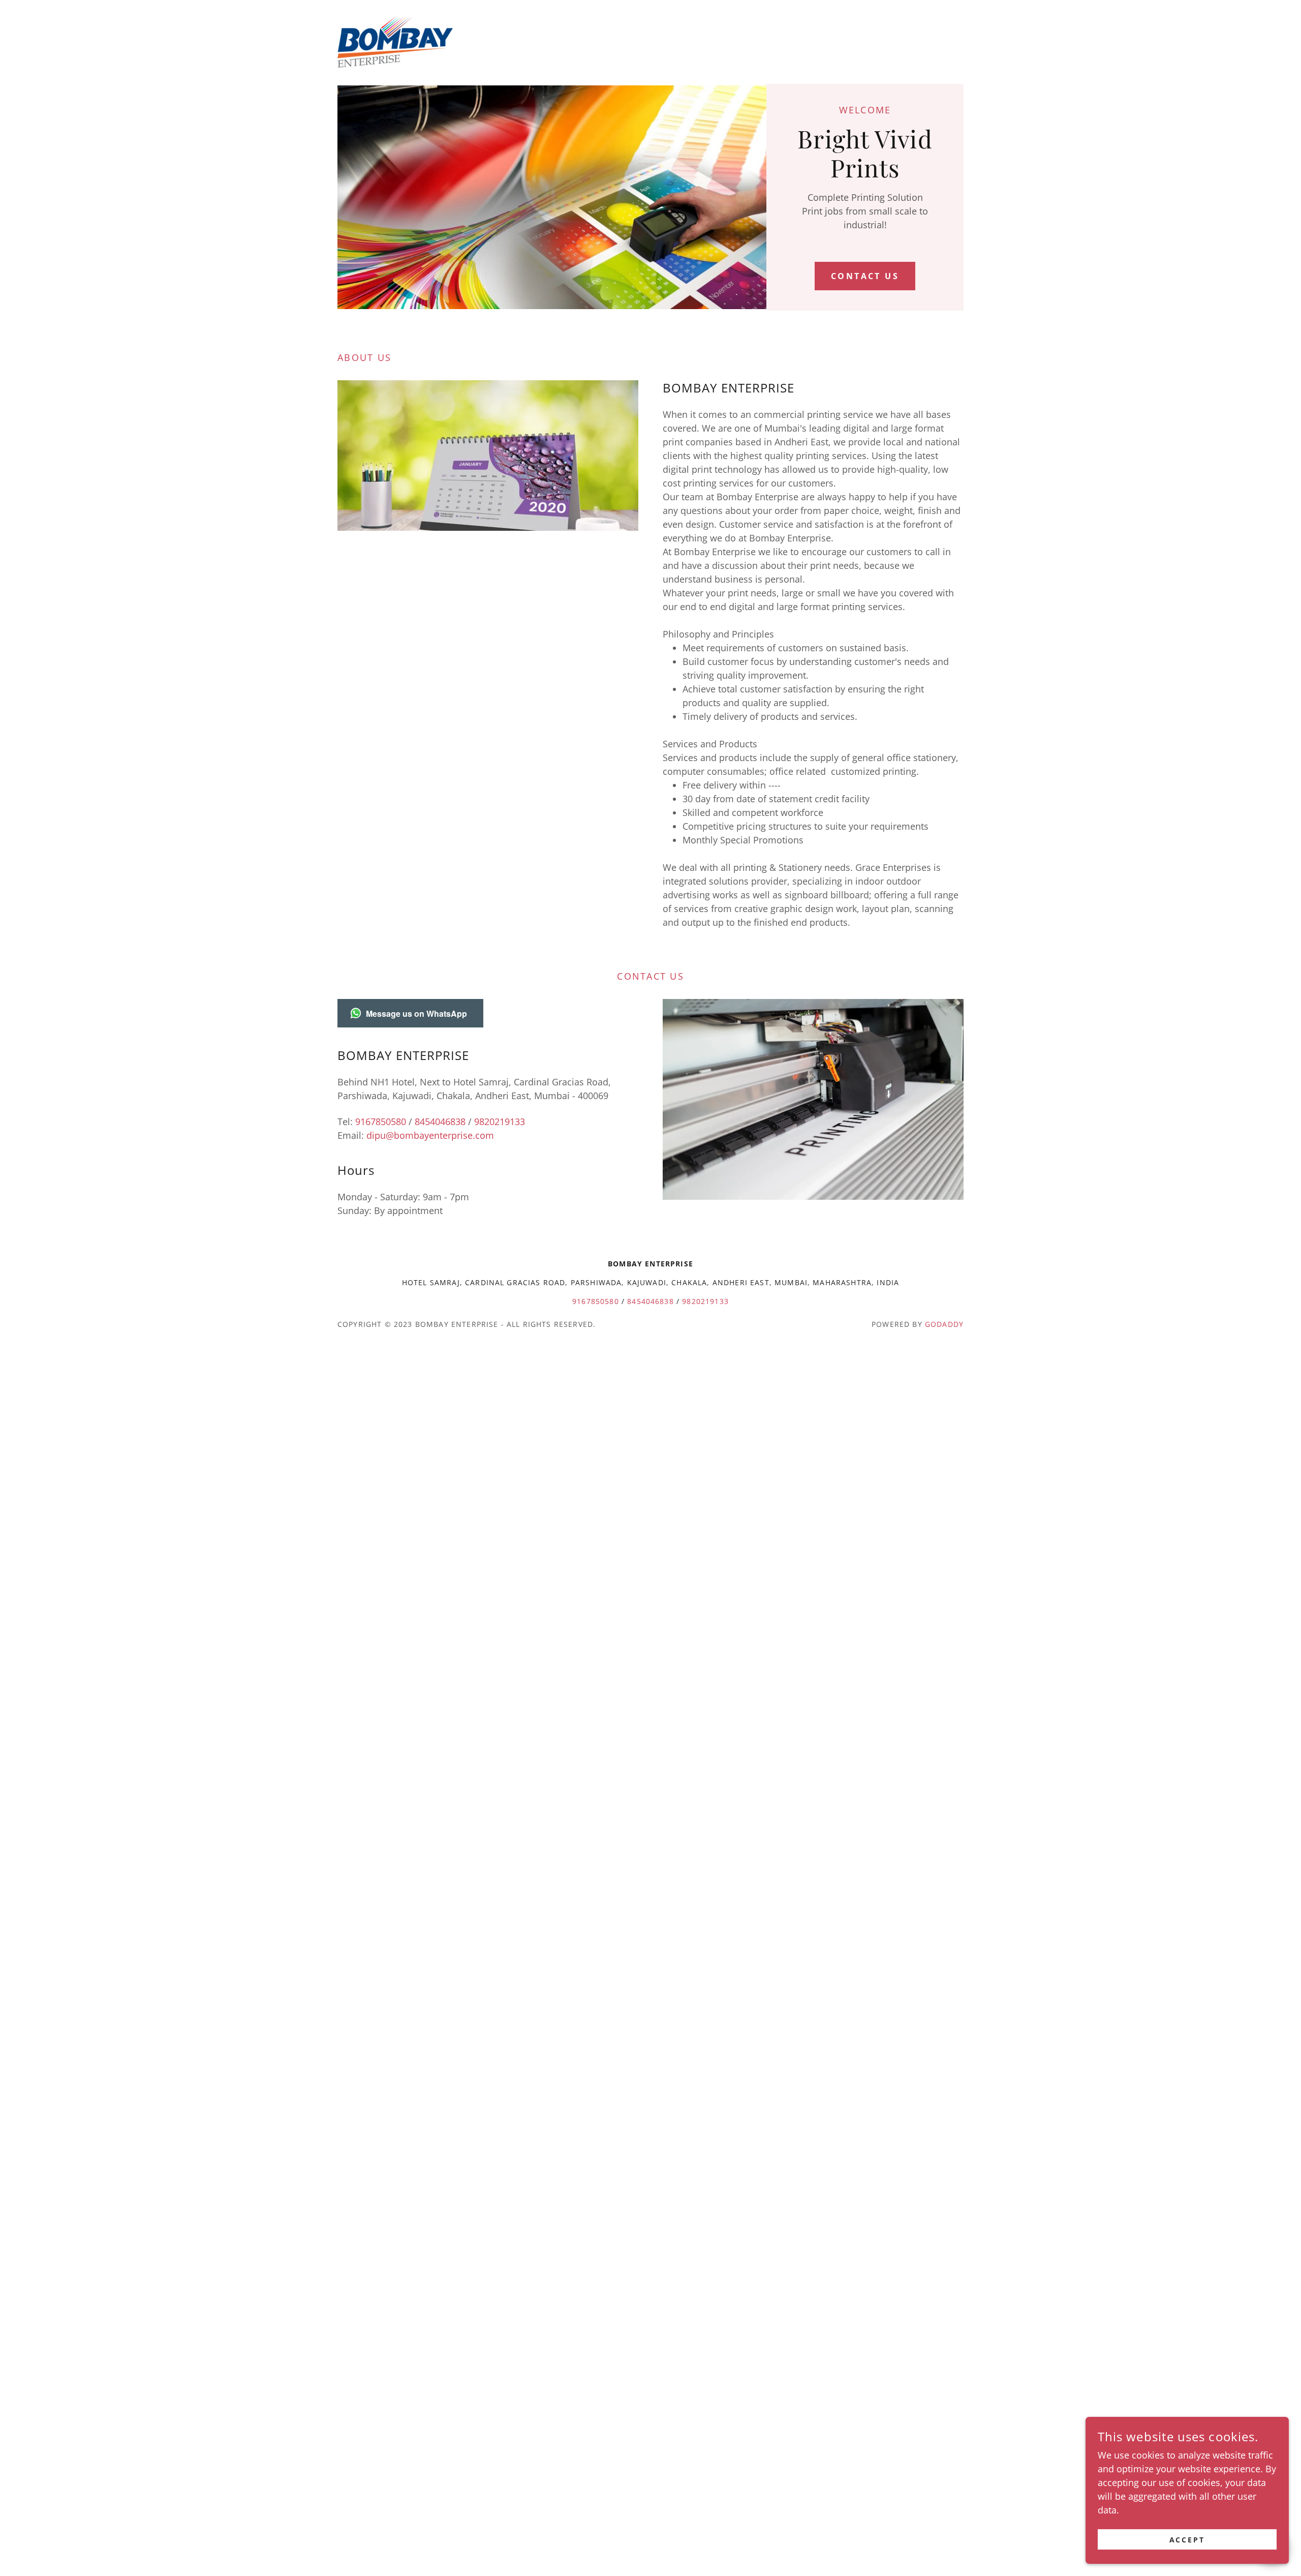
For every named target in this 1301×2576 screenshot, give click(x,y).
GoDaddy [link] (944, 1324)
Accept (1187, 2540)
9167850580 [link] (381, 1122)
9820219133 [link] (500, 1122)
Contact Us (865, 276)
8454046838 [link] (440, 1122)
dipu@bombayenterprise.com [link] (430, 1135)
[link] (395, 41)
